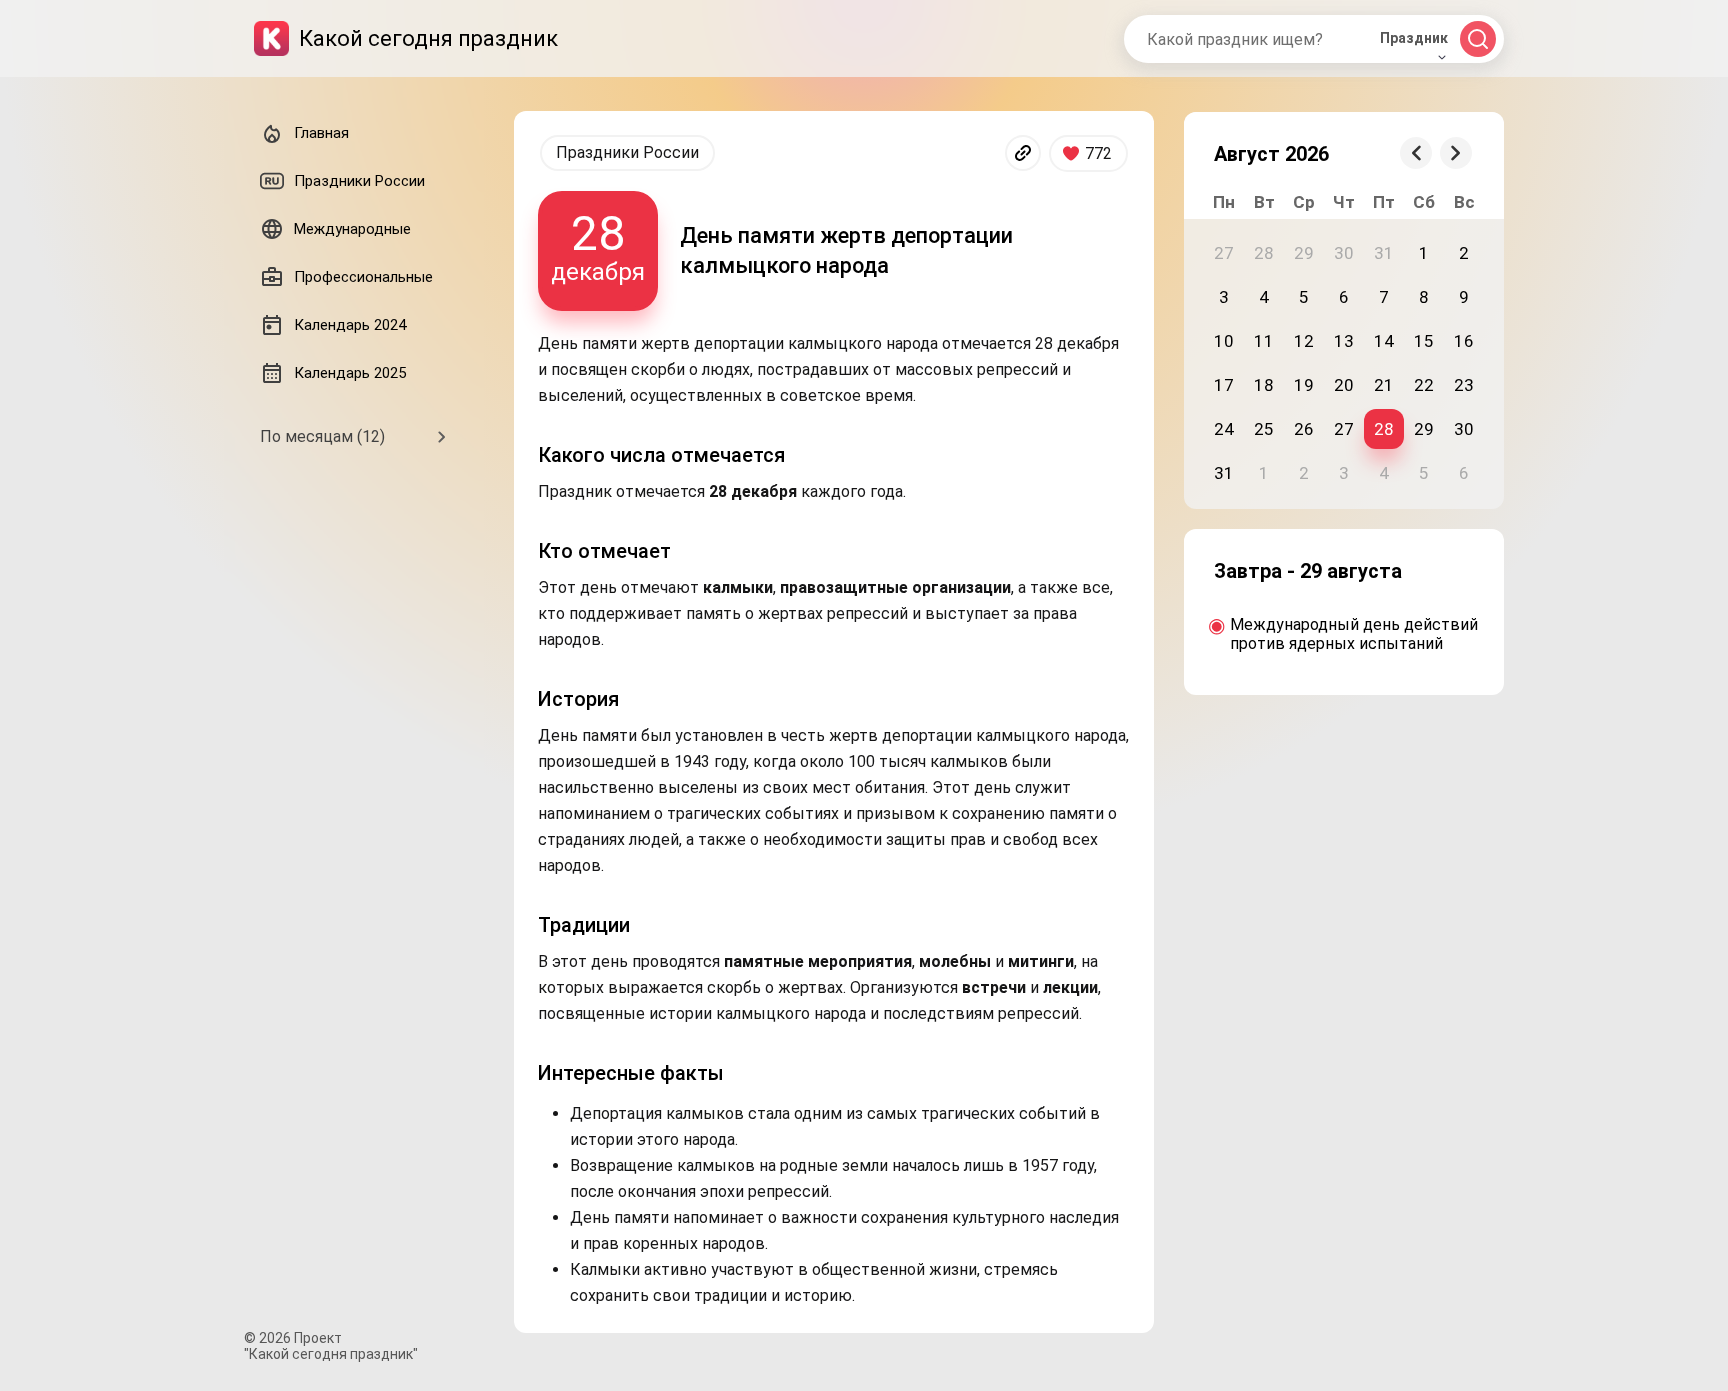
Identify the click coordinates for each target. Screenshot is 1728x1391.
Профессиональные (363, 277)
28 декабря (598, 245)
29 (1424, 429)
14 (1384, 341)
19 (1304, 385)
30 (1464, 429)
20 (1344, 385)
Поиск (1478, 39)
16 (1464, 341)
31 (1224, 473)
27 (1344, 429)
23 (1464, 385)
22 (1424, 385)
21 (1384, 385)
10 (1224, 341)
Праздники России (627, 152)
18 (1264, 385)
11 (1264, 341)
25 (1264, 429)
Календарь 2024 (350, 325)
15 (1424, 341)
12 (1304, 341)
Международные (352, 229)
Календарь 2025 (350, 373)
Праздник (1414, 38)
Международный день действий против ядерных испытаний (1354, 634)
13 (1344, 341)
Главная (321, 133)
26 (1304, 429)
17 (1224, 385)
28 (1384, 429)
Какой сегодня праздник (428, 38)
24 (1224, 429)
